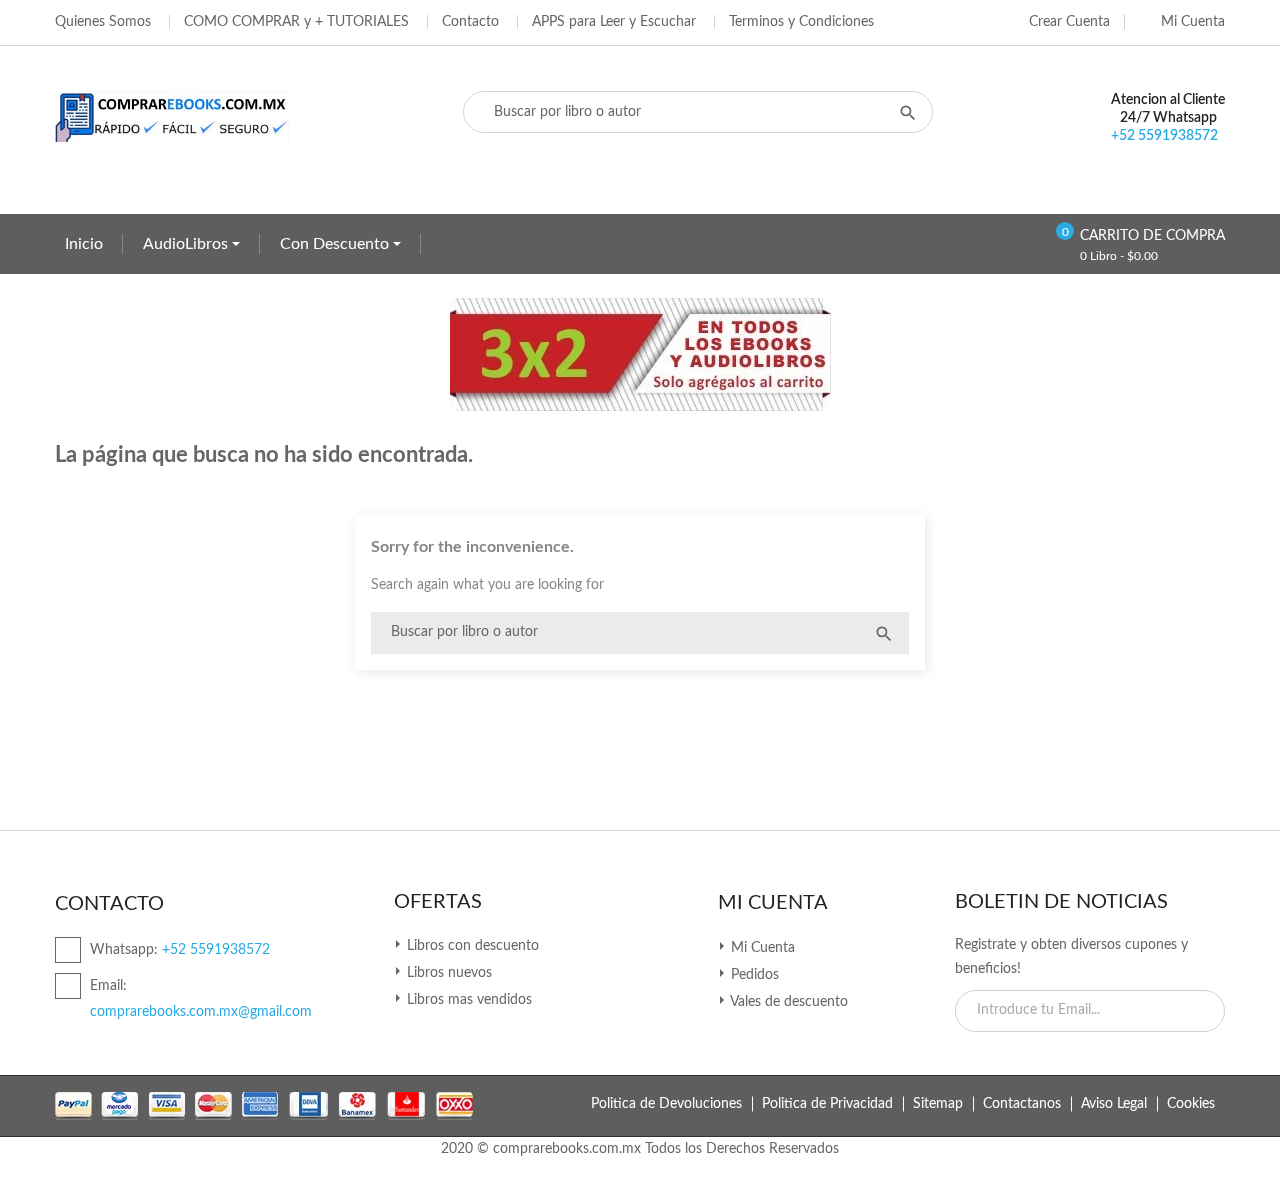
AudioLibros (187, 244)
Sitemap (938, 1104)
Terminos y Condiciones (801, 22)
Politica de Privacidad (827, 1104)
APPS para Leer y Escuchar (614, 22)
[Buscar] (884, 633)
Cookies (1191, 1104)
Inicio (84, 244)
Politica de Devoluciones (666, 1104)
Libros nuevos (447, 973)
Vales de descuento (787, 1002)
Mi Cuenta (773, 903)
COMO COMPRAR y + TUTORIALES (296, 22)
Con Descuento (336, 244)
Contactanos (1022, 1104)
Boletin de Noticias (1061, 902)
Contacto (470, 22)
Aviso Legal (1114, 1104)
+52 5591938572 (1164, 136)
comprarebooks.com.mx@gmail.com (201, 1012)
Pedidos (753, 975)
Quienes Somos (103, 22)
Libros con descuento (471, 946)
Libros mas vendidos (467, 1000)
